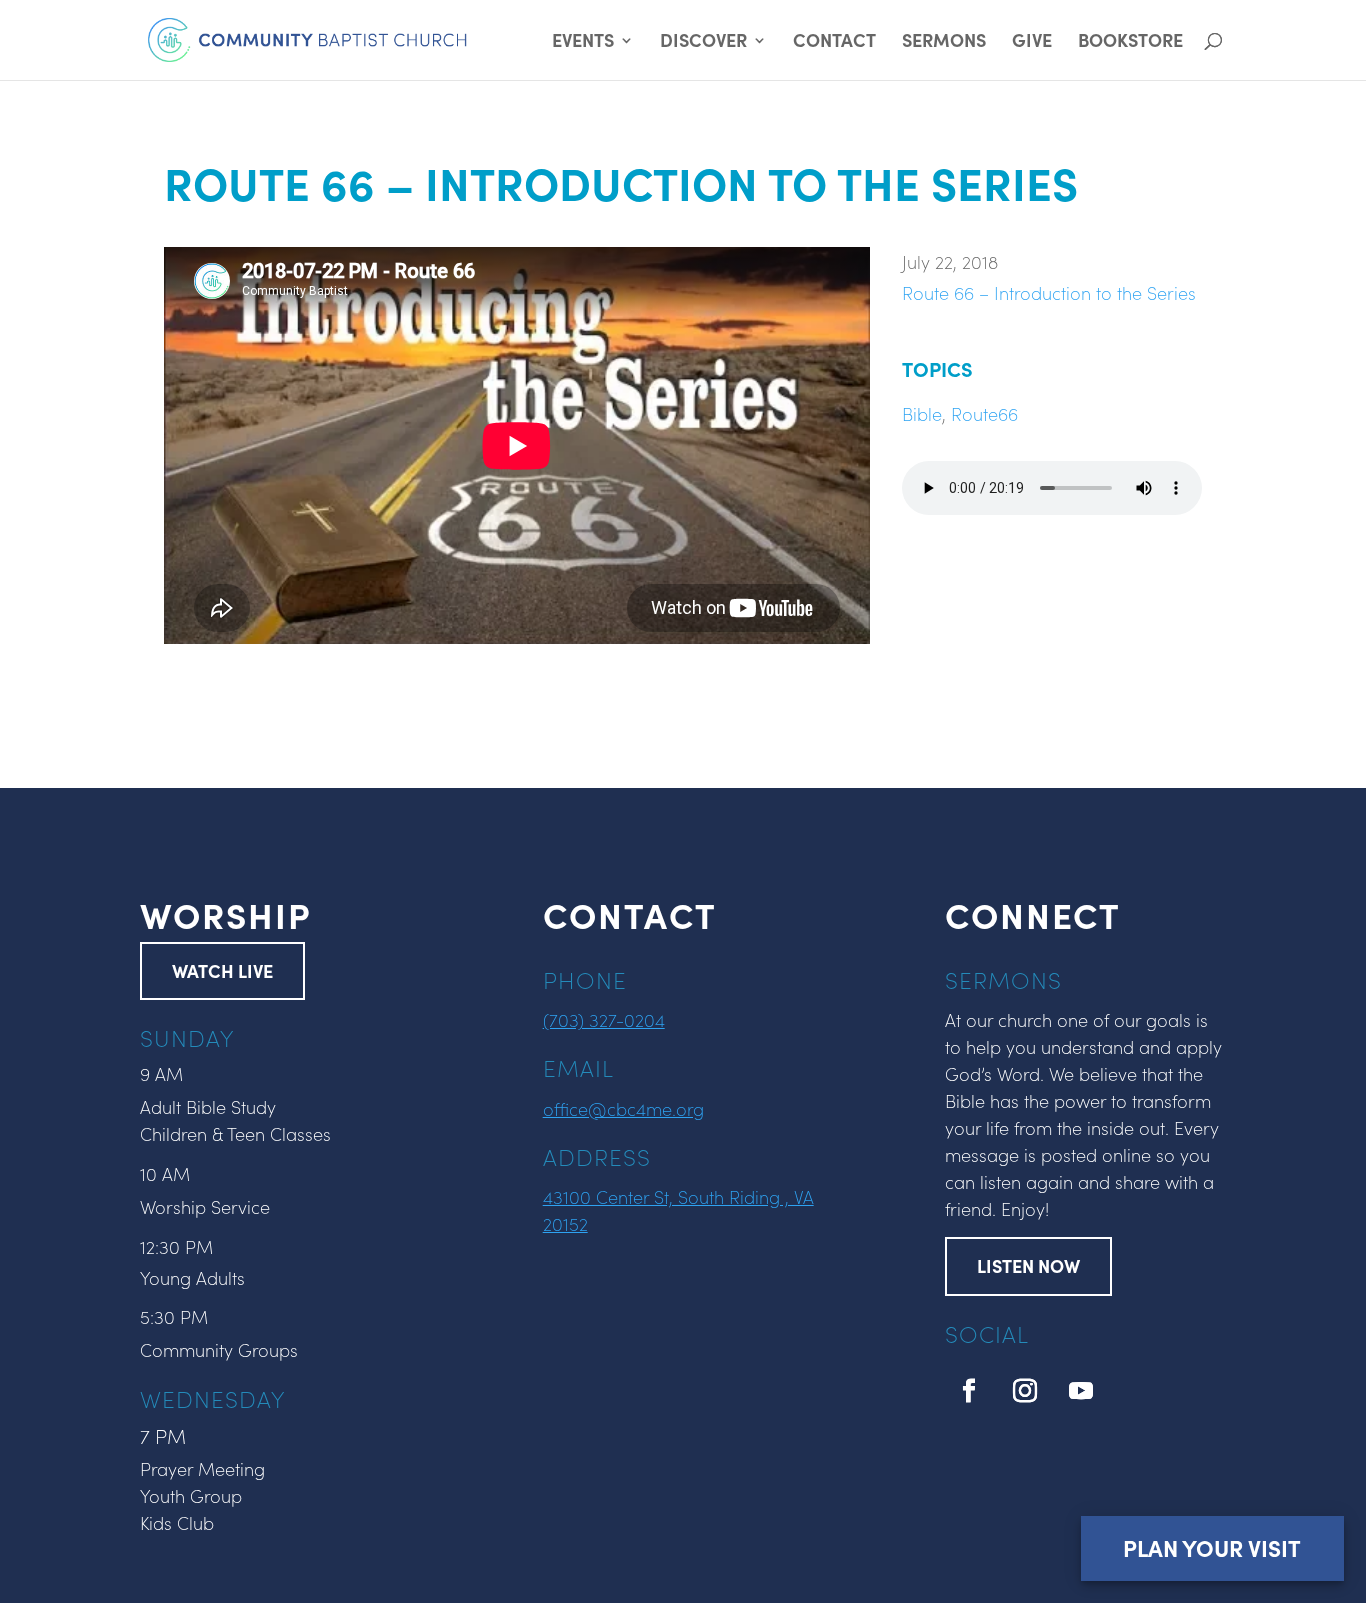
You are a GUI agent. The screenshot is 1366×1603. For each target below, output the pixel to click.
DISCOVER (703, 42)
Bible (922, 413)
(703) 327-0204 (604, 1019)
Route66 (984, 413)
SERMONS (944, 42)
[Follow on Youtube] (1081, 1391)
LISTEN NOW (1028, 1265)
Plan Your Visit (1212, 1547)
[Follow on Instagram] (1025, 1391)
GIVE (1032, 42)
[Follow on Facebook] (969, 1391)
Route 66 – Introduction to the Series (1049, 292)
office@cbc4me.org (623, 1108)
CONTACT (834, 42)
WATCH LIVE (222, 970)
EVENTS (583, 42)
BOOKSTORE (1130, 42)
